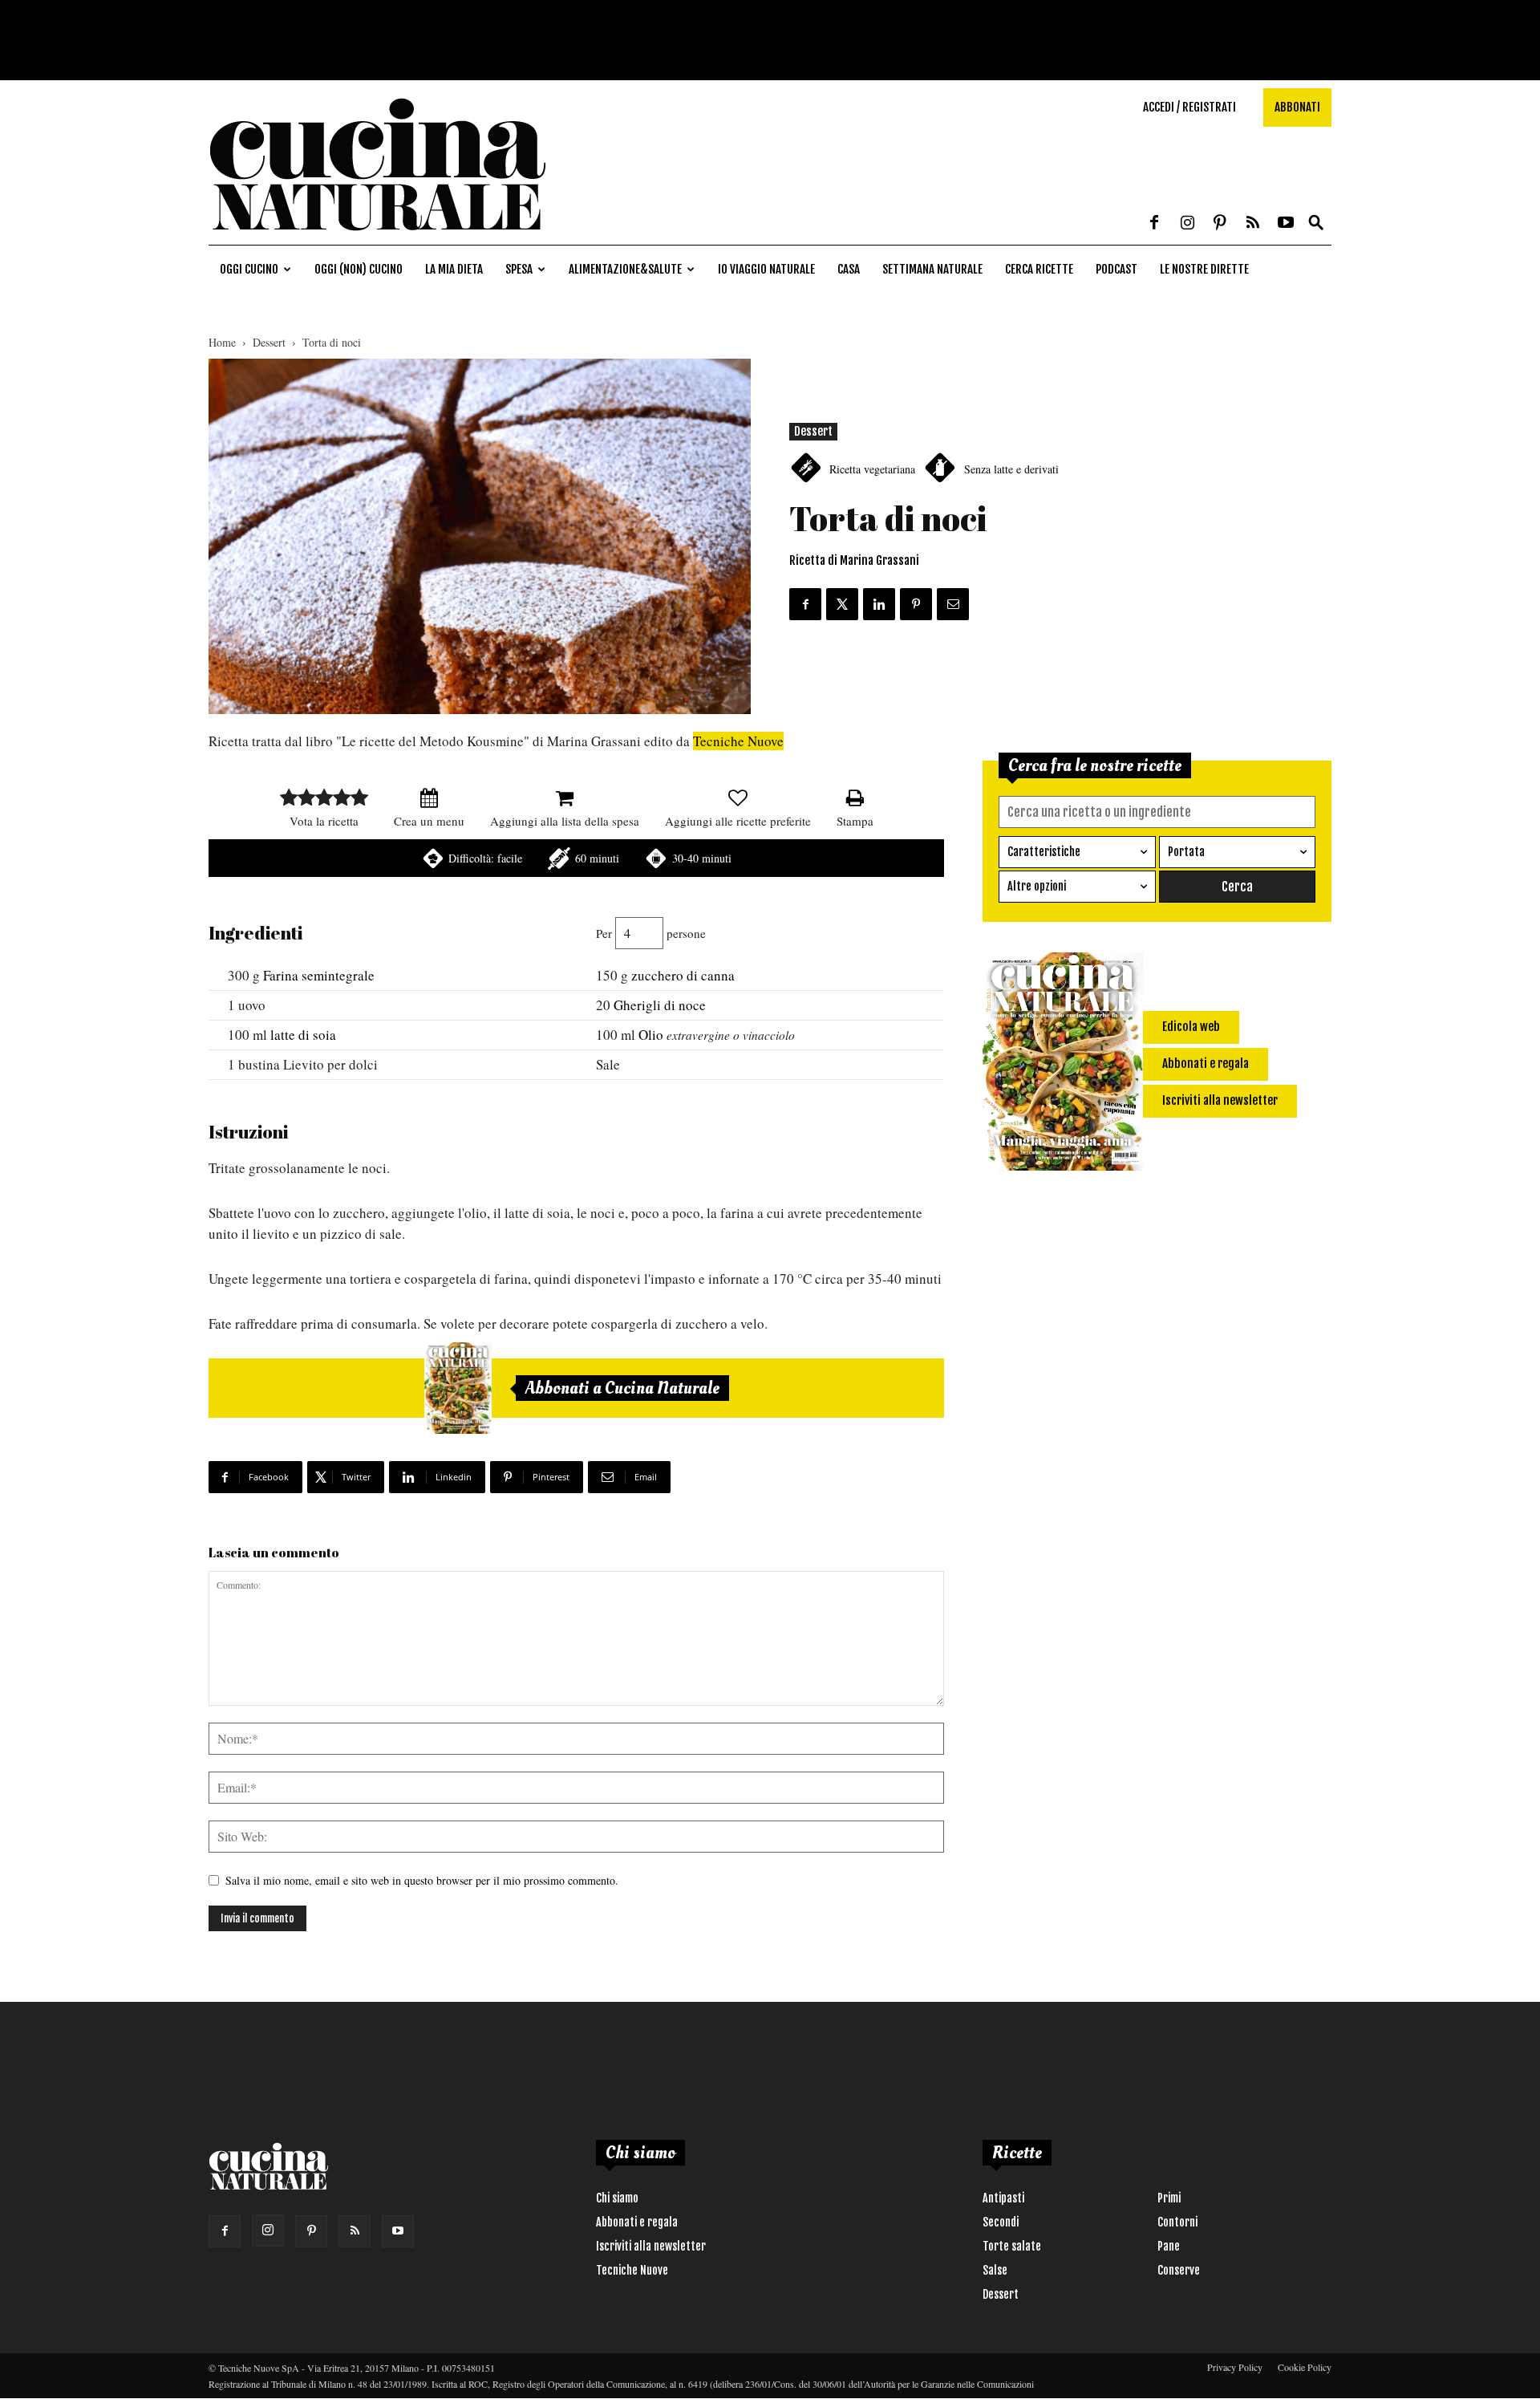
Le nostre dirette (1204, 269)
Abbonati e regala (637, 2222)
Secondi (1001, 2222)
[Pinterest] (1220, 224)
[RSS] (1253, 224)
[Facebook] (1154, 224)
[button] (1316, 223)
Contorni (1177, 2222)
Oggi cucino (249, 269)
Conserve (1179, 2270)
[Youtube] (1286, 224)
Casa (849, 269)
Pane (1169, 2246)
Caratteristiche (1044, 852)
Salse (995, 2270)
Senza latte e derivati (1011, 469)
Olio (651, 1035)
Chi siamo (617, 2198)
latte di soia (303, 1035)
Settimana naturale (932, 269)
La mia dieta (454, 269)
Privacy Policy (1235, 2367)
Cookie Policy (1305, 2367)
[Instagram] (1187, 224)
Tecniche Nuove (738, 741)
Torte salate (1012, 2246)
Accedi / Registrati (1189, 107)
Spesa (519, 269)
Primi (1169, 2198)
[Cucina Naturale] (377, 236)
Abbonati (1297, 107)
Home (222, 342)
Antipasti (1003, 2198)
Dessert (269, 342)
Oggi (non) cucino (359, 269)
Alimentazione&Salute (625, 269)
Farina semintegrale (319, 975)
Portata (1186, 852)
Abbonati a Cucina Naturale (622, 1388)
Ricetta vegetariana (872, 469)
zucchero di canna (683, 975)
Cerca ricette (1039, 269)
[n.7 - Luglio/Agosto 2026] (458, 1388)
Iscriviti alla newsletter (651, 2246)
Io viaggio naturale (766, 269)
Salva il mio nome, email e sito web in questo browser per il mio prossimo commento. (422, 1880)
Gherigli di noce (660, 1005)
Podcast (1116, 269)
